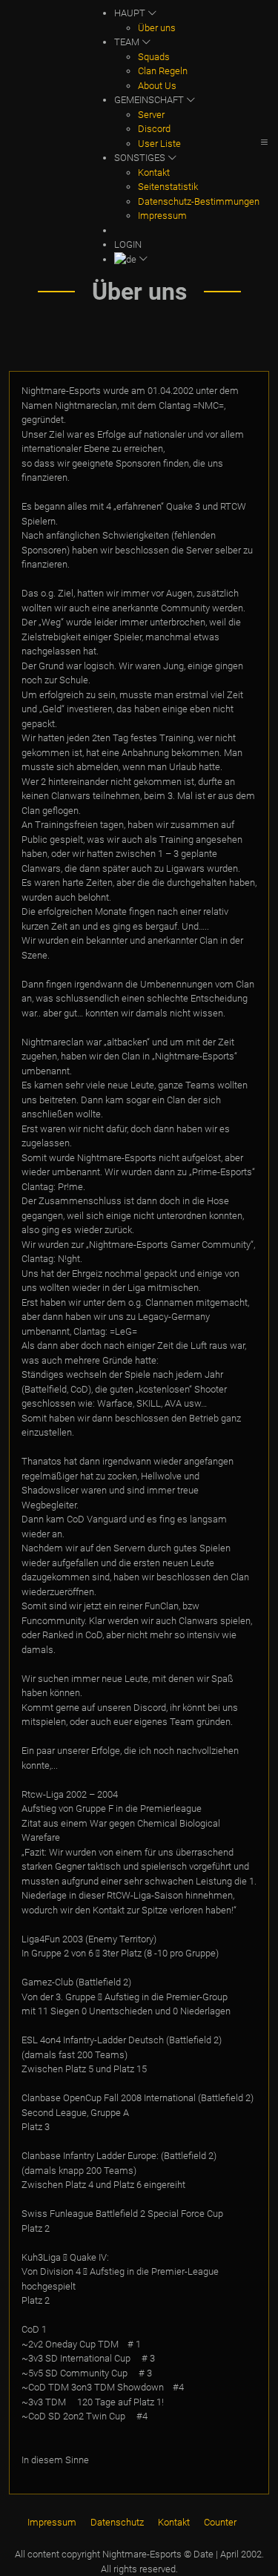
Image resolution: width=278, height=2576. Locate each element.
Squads (154, 57)
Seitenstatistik (168, 187)
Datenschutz (117, 2522)
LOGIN (128, 244)
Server (151, 115)
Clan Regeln (163, 71)
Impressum (162, 216)
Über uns (157, 28)
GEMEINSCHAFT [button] (150, 100)
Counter (220, 2522)
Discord (154, 129)
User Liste (159, 144)
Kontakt (154, 172)
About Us (157, 86)
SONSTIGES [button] (141, 158)
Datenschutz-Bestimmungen (199, 201)
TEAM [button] (128, 42)
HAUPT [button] (131, 13)
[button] (187, 260)
